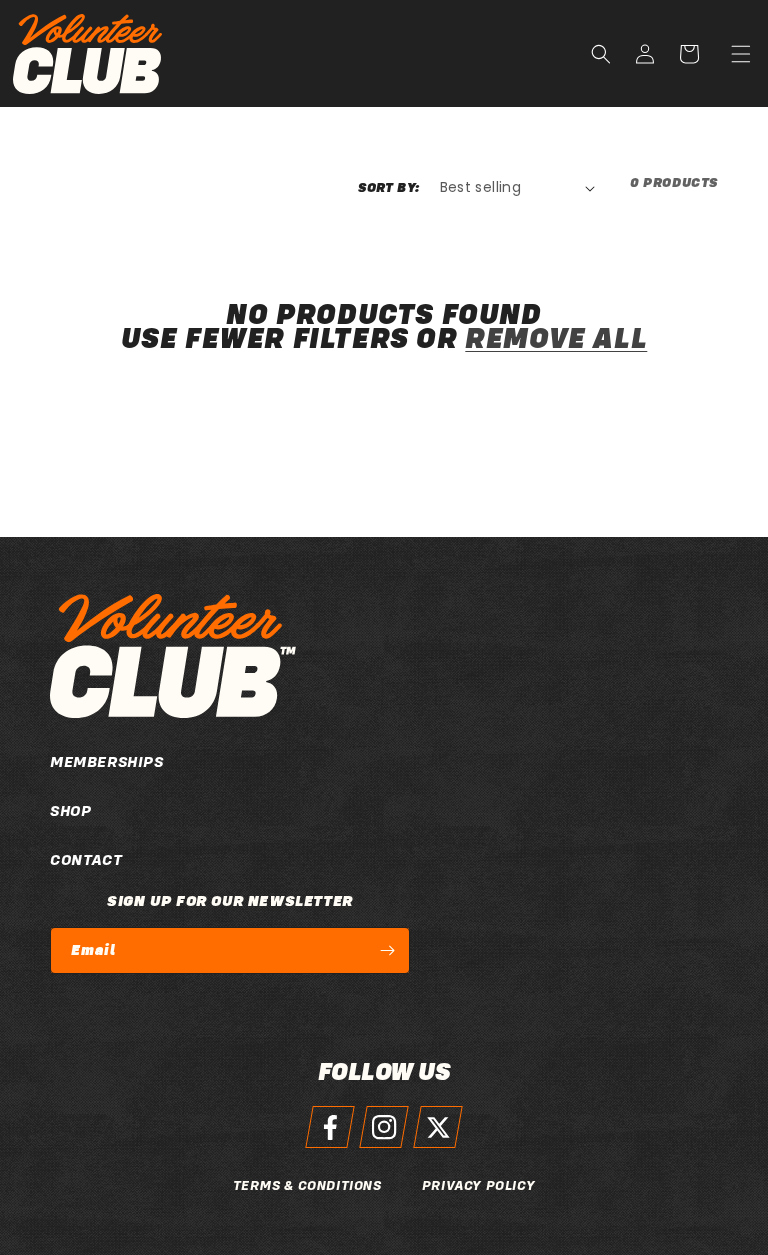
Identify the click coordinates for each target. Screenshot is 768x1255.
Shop (70, 811)
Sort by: (388, 187)
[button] (741, 54)
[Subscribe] (387, 950)
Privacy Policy (478, 1185)
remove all (556, 339)
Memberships (107, 762)
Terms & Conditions (307, 1185)
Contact (86, 860)
